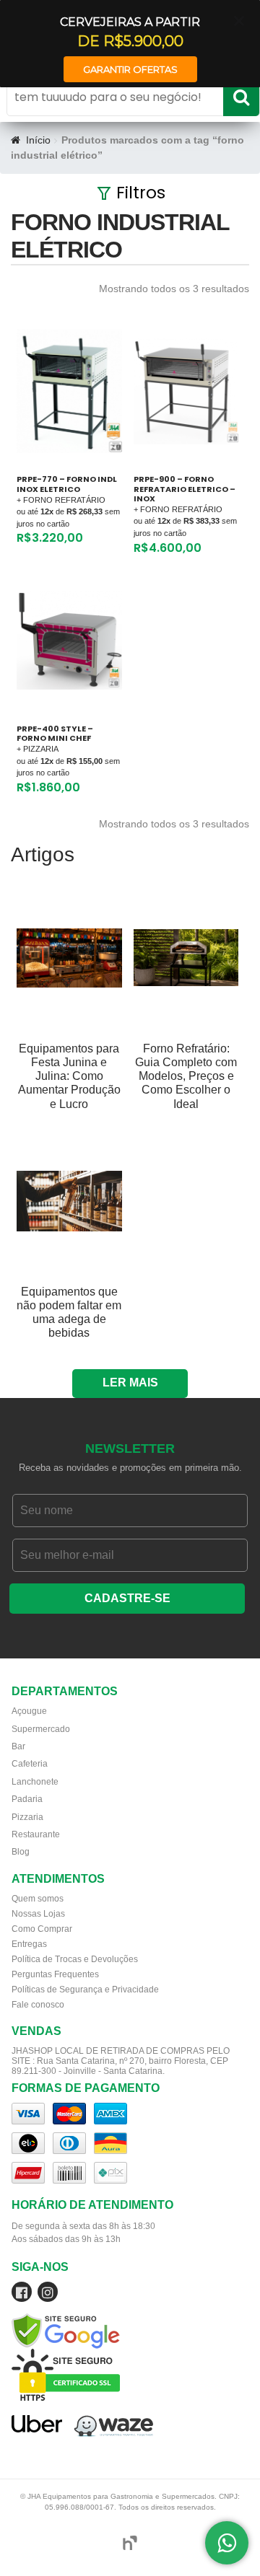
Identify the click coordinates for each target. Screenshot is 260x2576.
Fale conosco (38, 2005)
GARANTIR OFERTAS (130, 69)
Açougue (29, 1711)
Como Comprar (42, 1929)
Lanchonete (35, 1782)
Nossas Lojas (38, 1914)
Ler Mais (130, 1382)
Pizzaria (27, 1817)
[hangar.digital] (130, 2543)
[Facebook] (22, 2295)
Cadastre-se (127, 1598)
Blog (21, 1852)
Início (38, 140)
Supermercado (41, 1729)
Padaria (27, 1799)
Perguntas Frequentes (55, 1974)
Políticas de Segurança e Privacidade (85, 1990)
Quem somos (38, 1899)
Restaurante (36, 1834)
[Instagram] (48, 2295)
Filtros (141, 193)
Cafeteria (30, 1764)
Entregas (29, 1944)
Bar (18, 1746)
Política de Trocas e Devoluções (75, 1959)
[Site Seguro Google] (130, 2315)
